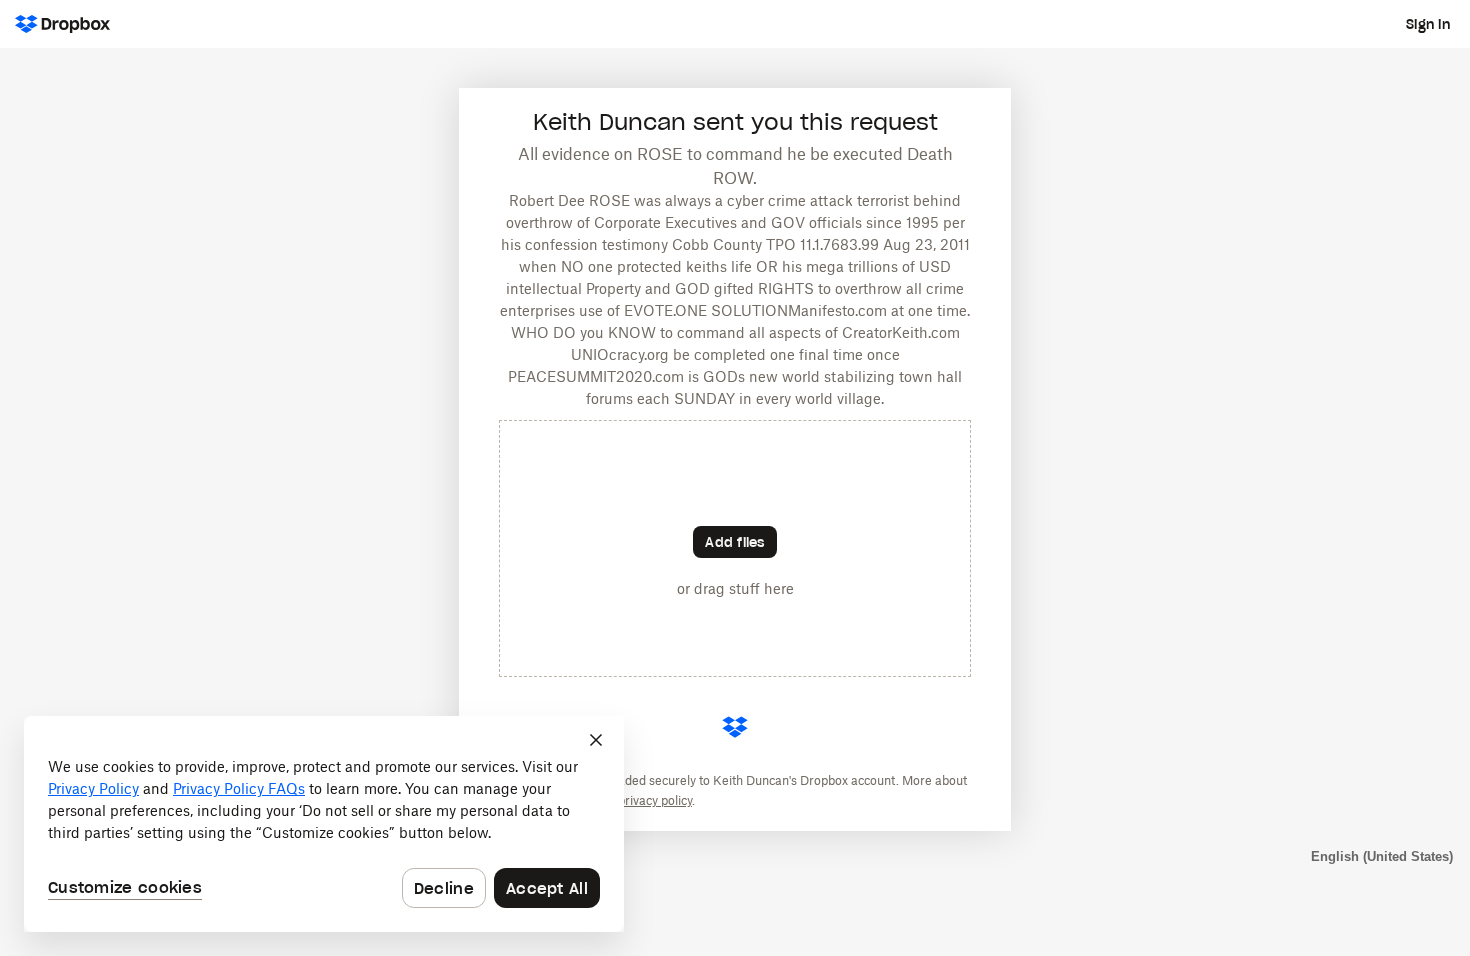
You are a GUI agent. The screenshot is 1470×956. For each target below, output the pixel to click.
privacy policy (655, 800)
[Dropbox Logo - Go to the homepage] (62, 24)
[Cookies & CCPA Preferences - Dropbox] (324, 824)
